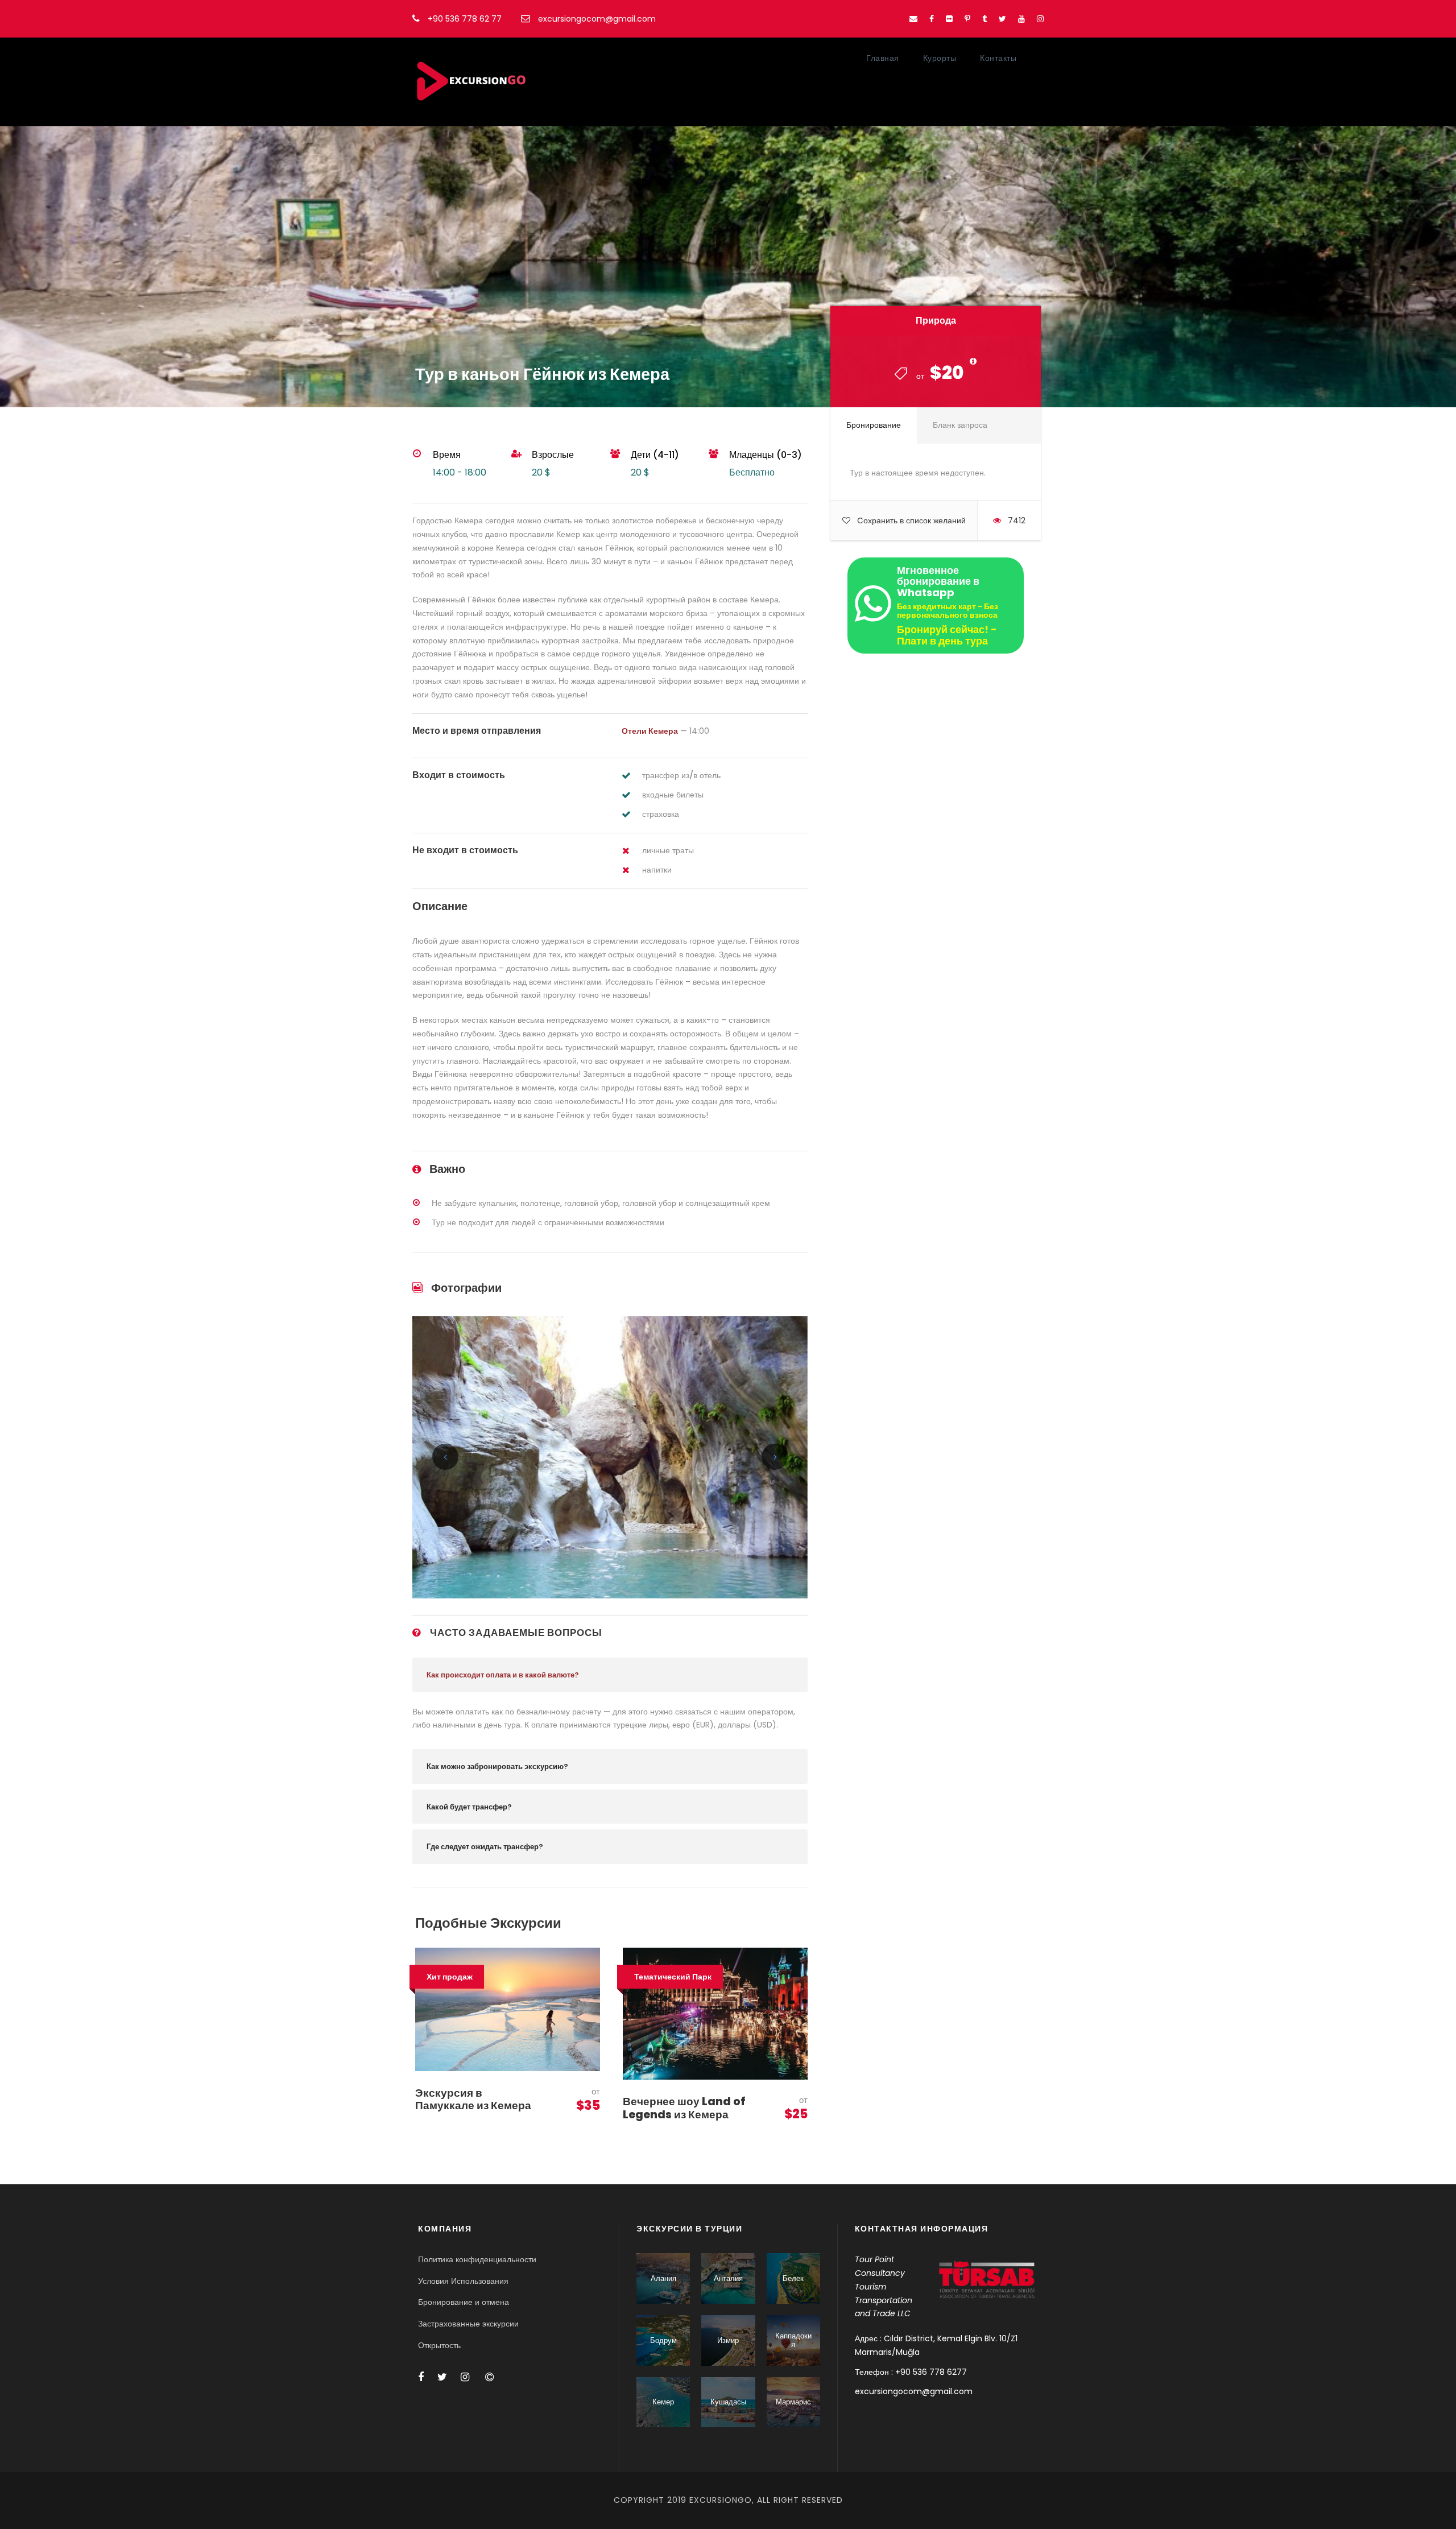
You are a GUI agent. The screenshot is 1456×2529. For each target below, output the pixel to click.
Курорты (940, 58)
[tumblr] (985, 19)
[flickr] (949, 19)
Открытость (439, 2345)
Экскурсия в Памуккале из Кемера (473, 2100)
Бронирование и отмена (464, 2302)
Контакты (998, 58)
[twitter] (1002, 19)
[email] (913, 19)
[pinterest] (967, 19)
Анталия (728, 2278)
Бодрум (663, 2340)
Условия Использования (463, 2281)
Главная (883, 58)
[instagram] (1040, 19)
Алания (663, 2278)
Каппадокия (793, 2340)
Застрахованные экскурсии (468, 2324)
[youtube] (1021, 19)
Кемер (663, 2402)
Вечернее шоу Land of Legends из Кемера (684, 2108)
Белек (793, 2278)
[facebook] (932, 19)
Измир (728, 2340)
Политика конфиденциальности (477, 2259)
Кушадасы (728, 2402)
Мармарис (793, 2402)
